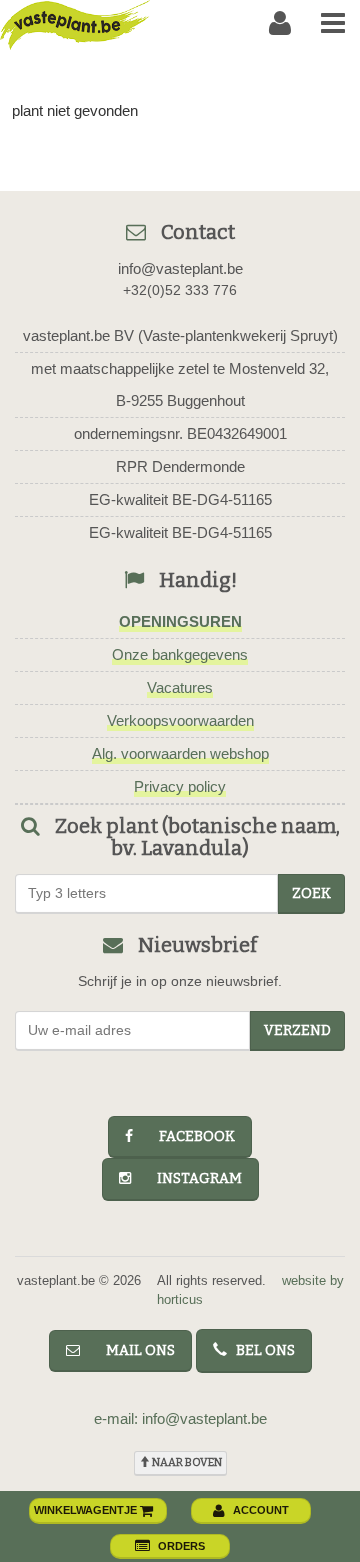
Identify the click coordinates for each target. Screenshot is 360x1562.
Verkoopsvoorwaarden (180, 720)
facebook (188, 1136)
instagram (190, 1178)
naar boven (186, 1462)
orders (181, 1546)
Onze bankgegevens (180, 654)
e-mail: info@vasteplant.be (180, 1418)
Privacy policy (180, 786)
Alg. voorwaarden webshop (180, 753)
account (261, 1510)
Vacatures (180, 687)
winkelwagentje (87, 1510)
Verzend (297, 1030)
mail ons (131, 1350)
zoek (311, 893)
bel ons (261, 1350)
